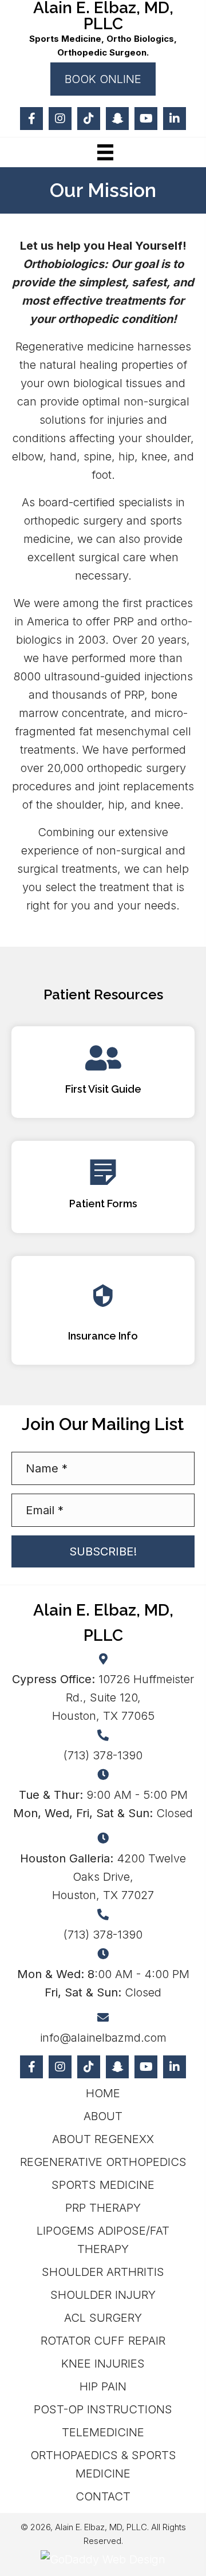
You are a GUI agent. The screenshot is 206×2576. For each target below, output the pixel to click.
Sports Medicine (103, 2185)
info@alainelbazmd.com (103, 2038)
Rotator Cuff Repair (103, 2341)
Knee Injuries (103, 2364)
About (103, 2116)
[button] (103, 79)
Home (103, 2093)
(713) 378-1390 (103, 1755)
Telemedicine (103, 2432)
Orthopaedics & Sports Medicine (103, 2464)
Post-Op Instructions (103, 2409)
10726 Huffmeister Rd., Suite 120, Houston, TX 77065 (103, 1697)
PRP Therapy (103, 2208)
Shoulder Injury (103, 2295)
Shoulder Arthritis (103, 2272)
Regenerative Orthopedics (103, 2162)
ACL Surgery (103, 2318)
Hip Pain (103, 2386)
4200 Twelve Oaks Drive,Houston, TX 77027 (103, 1877)
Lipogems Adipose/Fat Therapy (103, 2240)
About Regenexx (103, 2139)
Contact (103, 2496)
